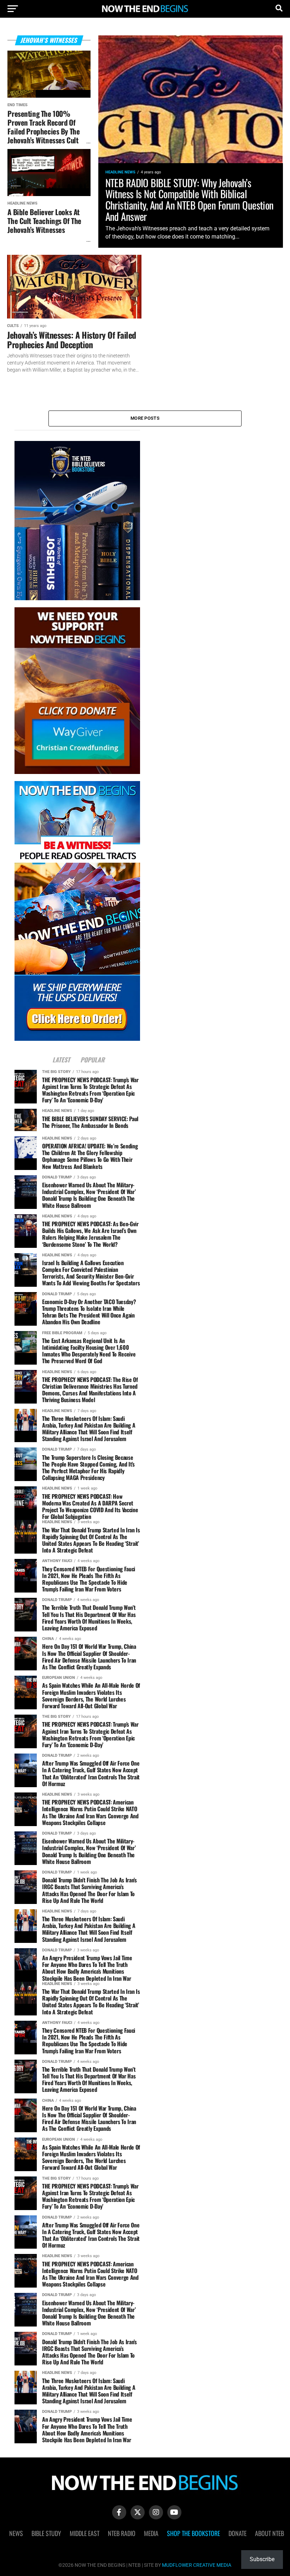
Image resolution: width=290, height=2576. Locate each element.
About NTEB (269, 2533)
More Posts (145, 418)
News (16, 2533)
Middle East (85, 2533)
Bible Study (46, 2533)
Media (151, 2533)
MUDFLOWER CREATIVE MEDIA (197, 2565)
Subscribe (262, 2559)
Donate (237, 2533)
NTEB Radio (122, 2533)
